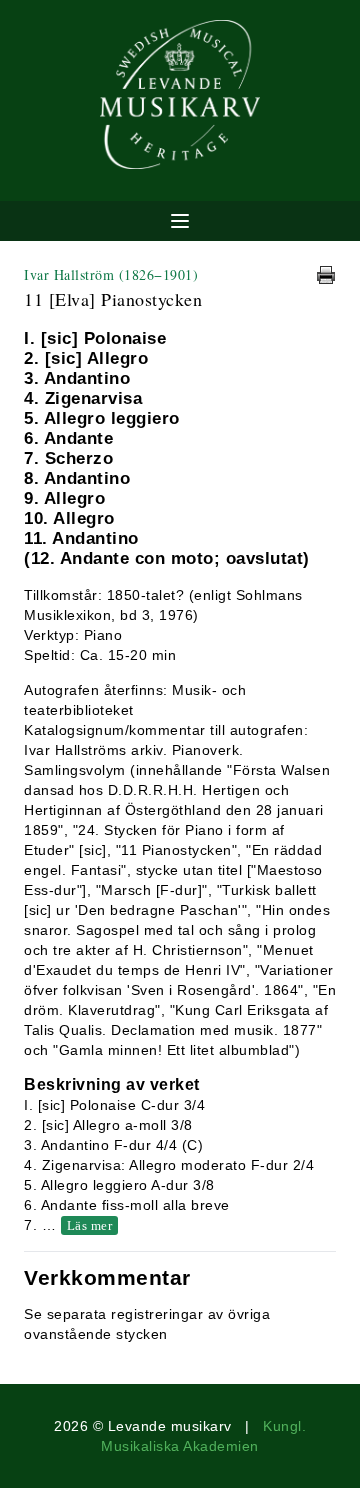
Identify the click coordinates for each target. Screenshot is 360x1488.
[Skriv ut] (326, 275)
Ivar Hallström (111, 274)
